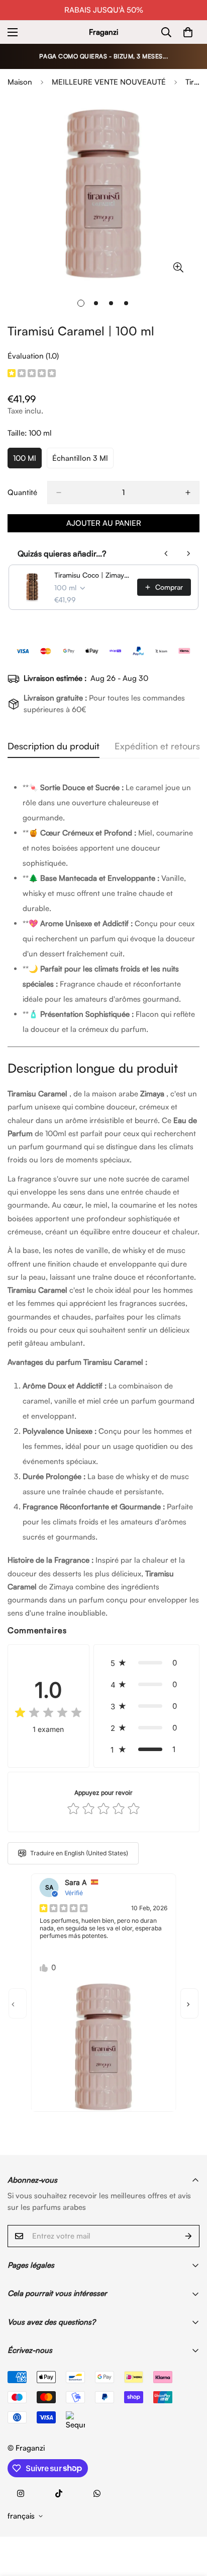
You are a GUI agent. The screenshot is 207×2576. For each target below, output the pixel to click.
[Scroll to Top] (189, 2523)
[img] (32, 374)
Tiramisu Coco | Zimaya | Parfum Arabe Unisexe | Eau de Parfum (93, 575)
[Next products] (188, 553)
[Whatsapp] (97, 2493)
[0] (188, 32)
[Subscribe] (188, 2236)
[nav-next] (189, 2003)
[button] (146, 1663)
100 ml (27, 461)
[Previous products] (166, 553)
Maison (20, 82)
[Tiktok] (59, 2493)
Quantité (22, 492)
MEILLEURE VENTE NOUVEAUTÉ (109, 82)
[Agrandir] (178, 267)
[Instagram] (21, 2493)
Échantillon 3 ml (83, 461)
